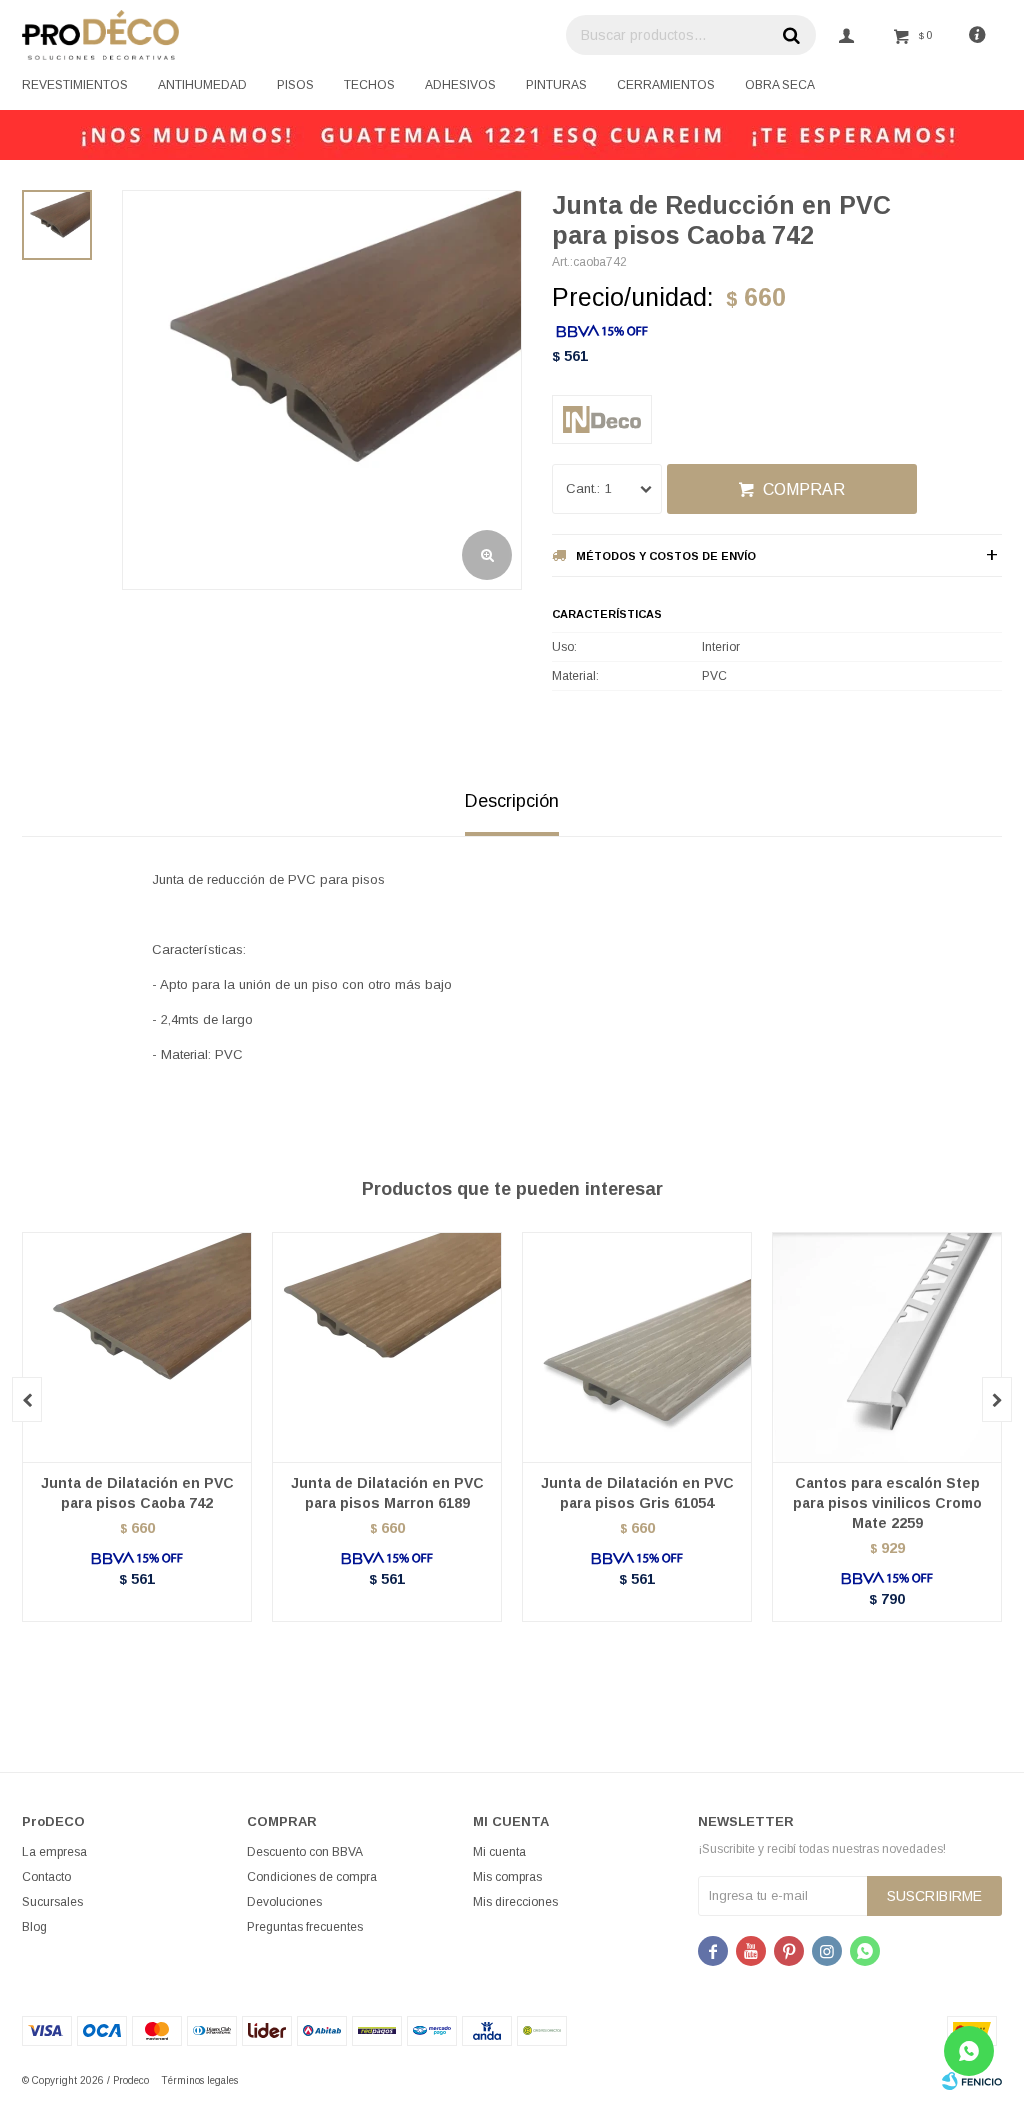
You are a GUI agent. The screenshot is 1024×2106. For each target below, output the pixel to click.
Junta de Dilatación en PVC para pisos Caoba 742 (137, 1493)
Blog (34, 1927)
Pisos (295, 85)
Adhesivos (460, 85)
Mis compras (507, 1877)
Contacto (46, 1877)
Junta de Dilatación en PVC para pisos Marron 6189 (387, 1493)
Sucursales (52, 1902)
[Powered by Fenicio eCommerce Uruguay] (972, 2081)
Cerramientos (666, 85)
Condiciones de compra (312, 1877)
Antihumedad (202, 85)
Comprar (804, 489)
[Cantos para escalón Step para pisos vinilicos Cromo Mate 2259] (887, 1347)
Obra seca (780, 85)
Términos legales (199, 2080)
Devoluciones (284, 1902)
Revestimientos (75, 85)
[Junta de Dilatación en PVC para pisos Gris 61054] (637, 1347)
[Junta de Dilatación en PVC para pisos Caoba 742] (137, 1347)
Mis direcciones (515, 1902)
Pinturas (556, 85)
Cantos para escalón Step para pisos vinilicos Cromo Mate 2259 (887, 1503)
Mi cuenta (499, 1852)
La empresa (54, 1852)
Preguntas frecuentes (305, 1927)
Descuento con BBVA (305, 1852)
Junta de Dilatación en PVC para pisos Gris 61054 (637, 1493)
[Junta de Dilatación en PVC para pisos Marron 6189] (387, 1347)
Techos (369, 85)
